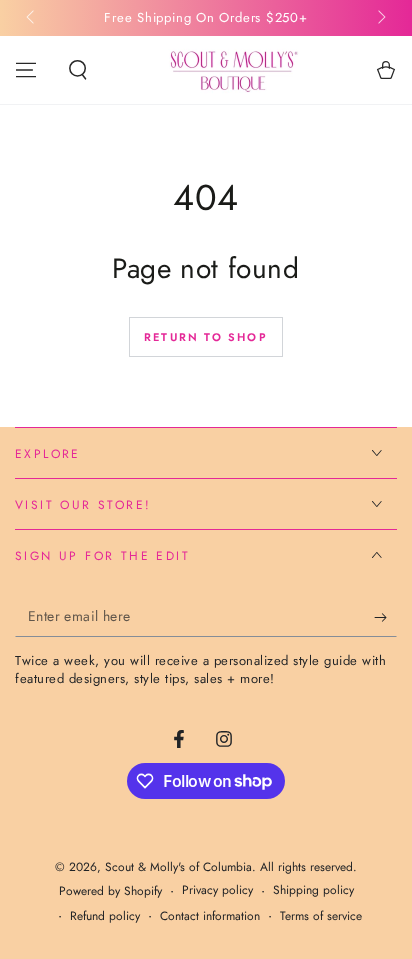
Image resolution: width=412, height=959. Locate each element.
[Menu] (26, 70)
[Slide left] (32, 18)
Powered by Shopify (110, 891)
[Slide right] (380, 18)
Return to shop (206, 337)
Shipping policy (313, 890)
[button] (78, 70)
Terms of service (321, 916)
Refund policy (105, 916)
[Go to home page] (232, 70)
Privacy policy (217, 890)
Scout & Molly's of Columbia (178, 867)
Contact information (210, 916)
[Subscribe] (385, 617)
